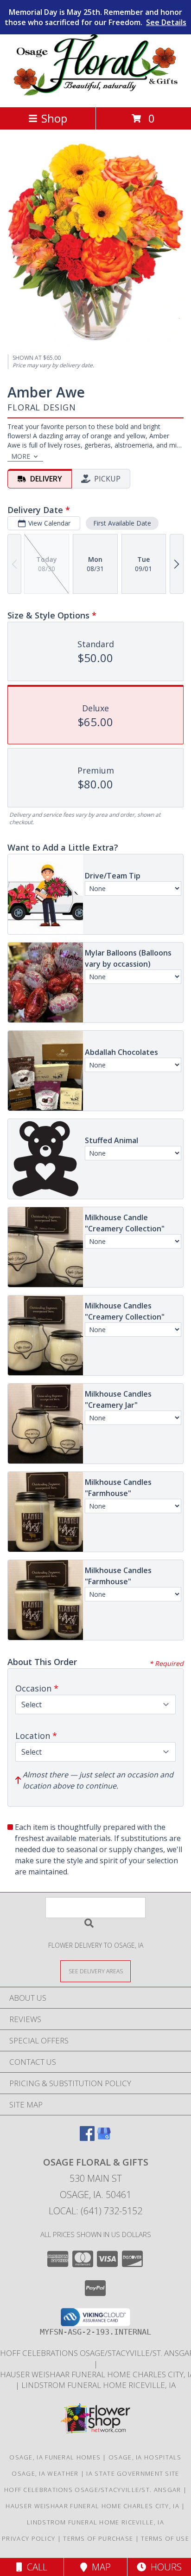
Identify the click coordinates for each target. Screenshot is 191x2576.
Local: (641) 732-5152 (95, 2211)
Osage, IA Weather (45, 2473)
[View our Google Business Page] (104, 2138)
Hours (164, 2567)
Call (35, 2567)
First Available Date (122, 523)
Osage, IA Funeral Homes (55, 2457)
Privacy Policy (29, 2538)
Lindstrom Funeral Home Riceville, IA (99, 2385)
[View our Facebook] (87, 2138)
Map (99, 2567)
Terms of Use (165, 2538)
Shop (54, 118)
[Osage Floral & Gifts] (96, 94)
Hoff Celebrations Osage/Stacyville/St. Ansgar (94, 2490)
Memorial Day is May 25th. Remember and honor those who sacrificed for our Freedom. (95, 17)
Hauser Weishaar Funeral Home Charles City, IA (93, 2506)
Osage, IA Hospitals (145, 2457)
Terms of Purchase (98, 2538)
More (21, 456)
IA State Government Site (133, 2473)
